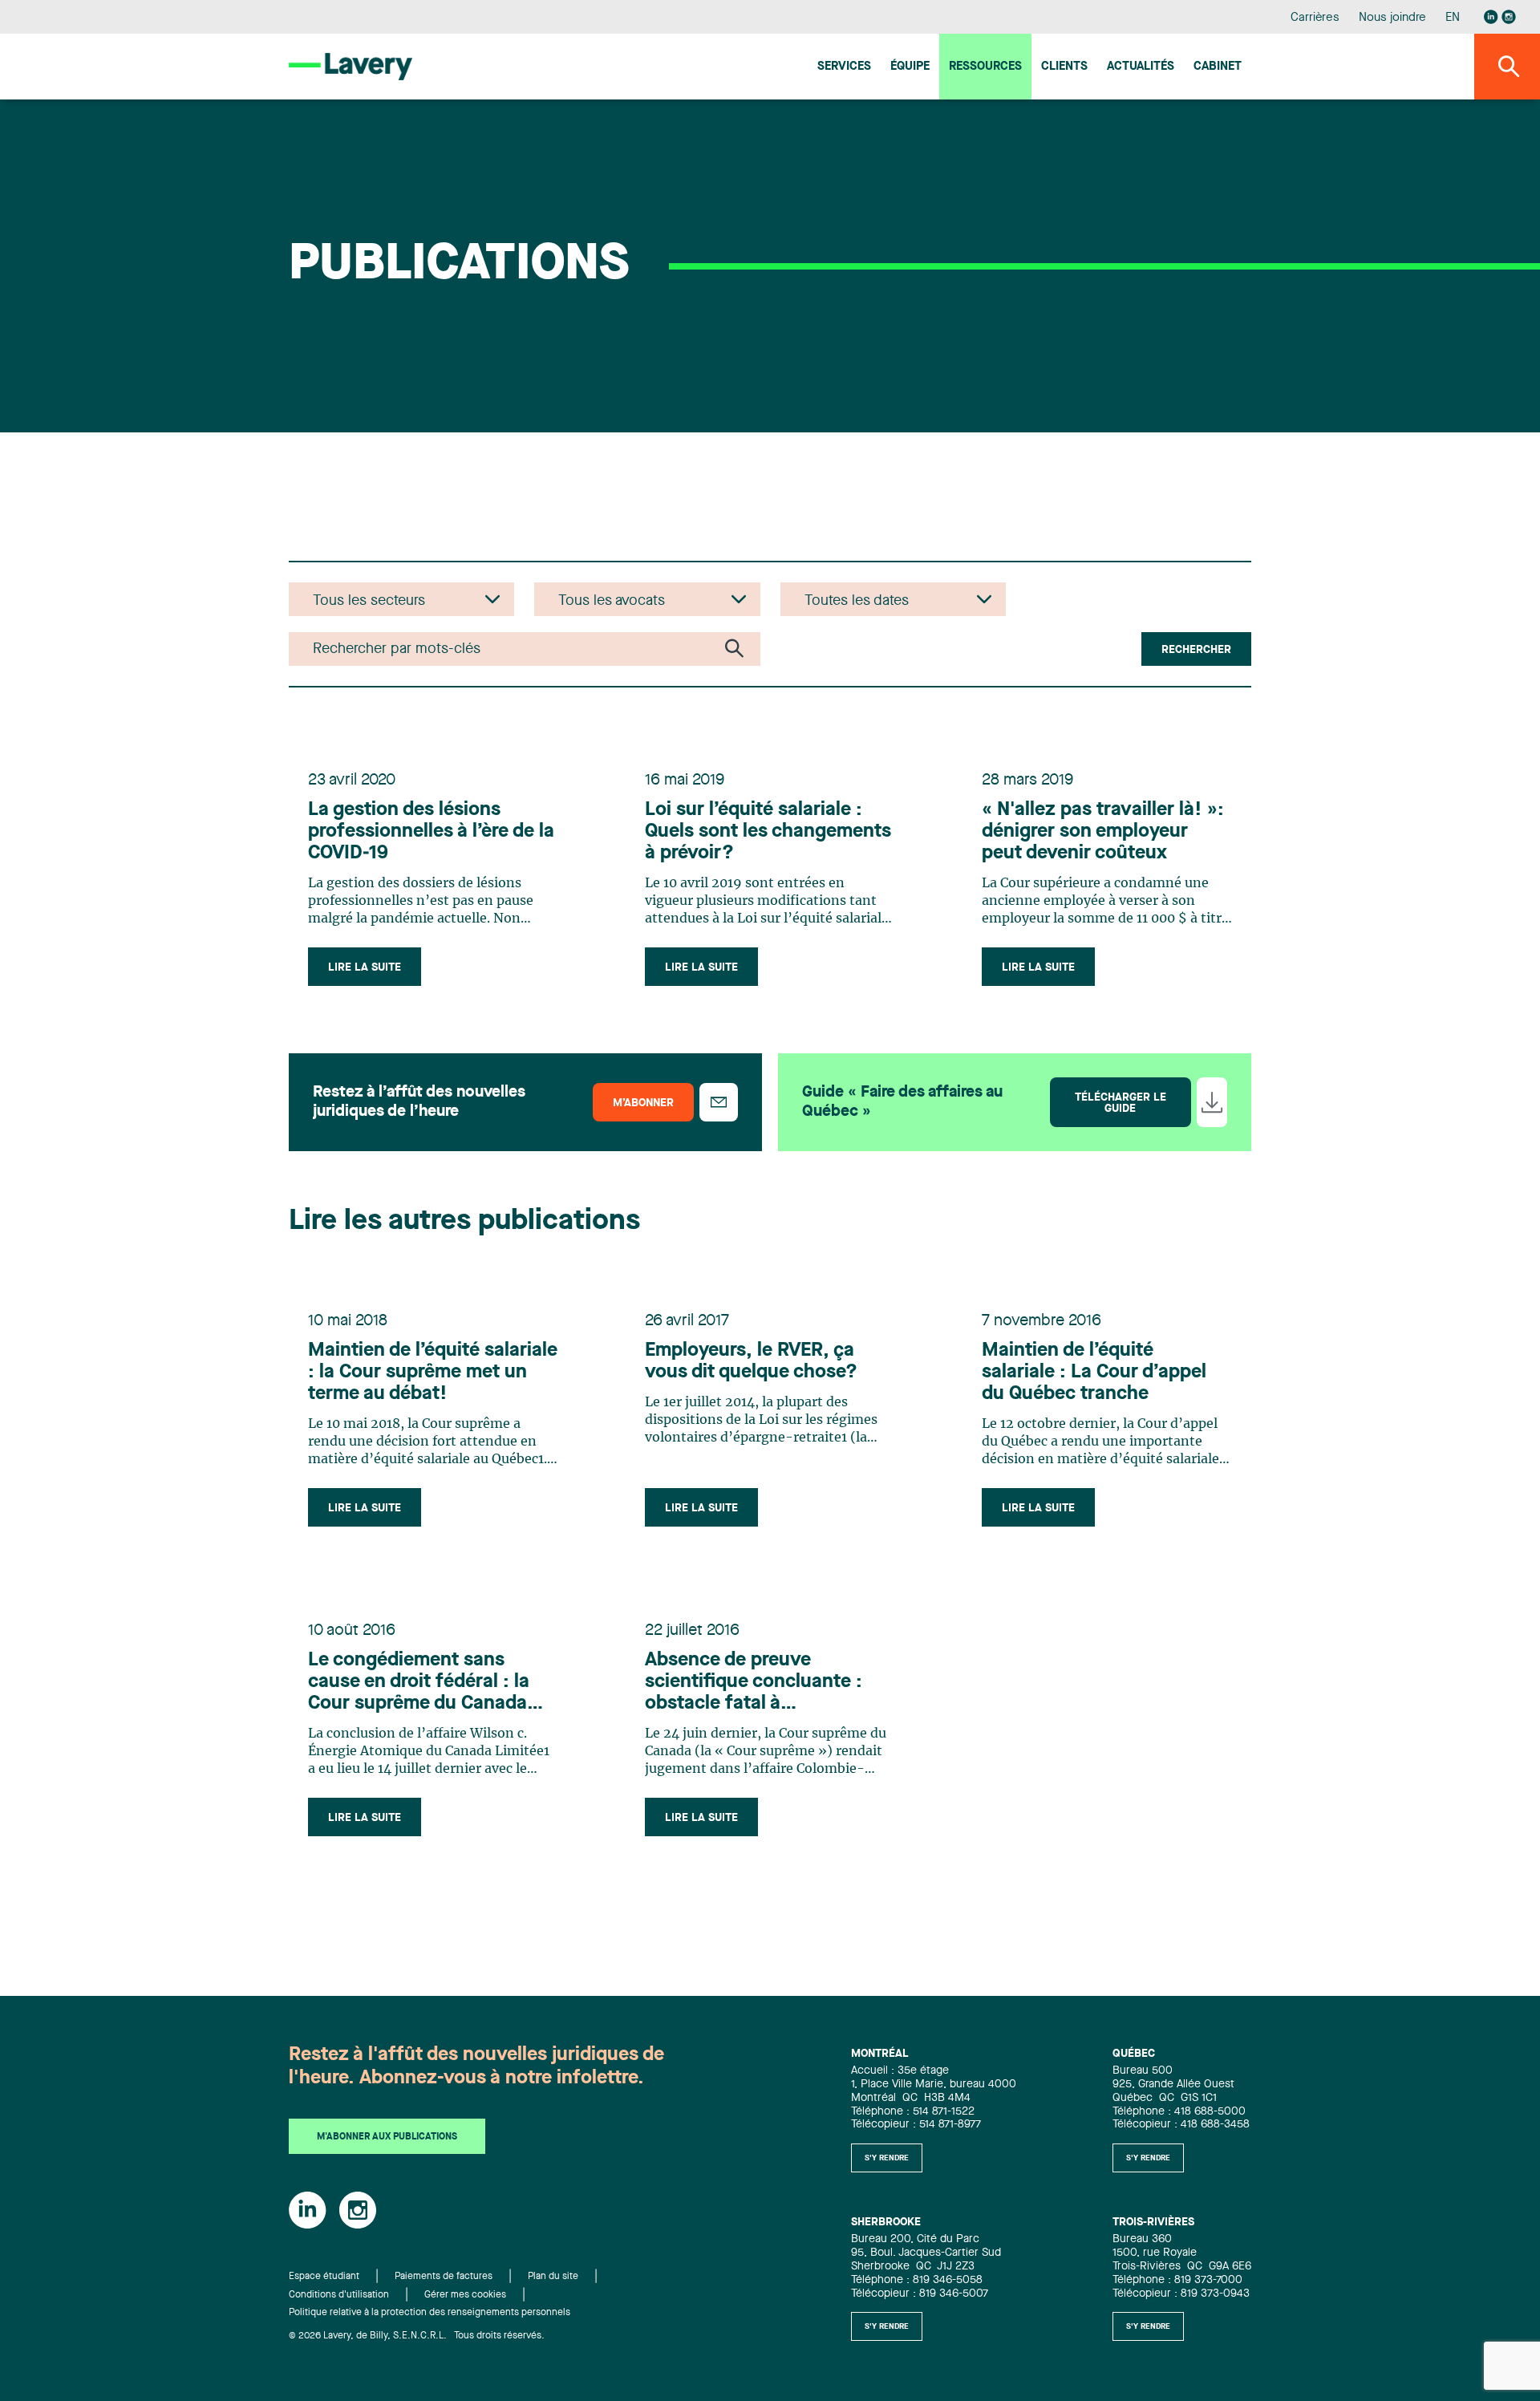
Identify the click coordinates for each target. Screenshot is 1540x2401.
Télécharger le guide (1121, 1103)
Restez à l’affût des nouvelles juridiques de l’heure (419, 1102)
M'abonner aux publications (387, 2137)
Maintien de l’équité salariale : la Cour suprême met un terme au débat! (433, 1373)
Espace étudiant (324, 2277)
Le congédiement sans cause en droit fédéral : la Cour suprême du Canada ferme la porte (419, 1683)
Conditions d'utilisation (339, 2295)
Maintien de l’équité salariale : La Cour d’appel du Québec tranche (1094, 1373)
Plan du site (553, 2277)
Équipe (910, 67)
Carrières (1315, 18)
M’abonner (643, 1103)
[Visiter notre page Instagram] (1509, 17)
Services (844, 67)
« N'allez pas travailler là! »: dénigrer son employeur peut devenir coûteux (1103, 832)
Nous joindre (1392, 18)
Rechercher (1196, 650)
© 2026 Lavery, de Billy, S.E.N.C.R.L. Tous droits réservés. (417, 2336)
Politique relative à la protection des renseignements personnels (430, 2313)
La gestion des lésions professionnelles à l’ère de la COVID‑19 (431, 832)
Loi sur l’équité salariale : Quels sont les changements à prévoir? (768, 832)
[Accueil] (351, 66)
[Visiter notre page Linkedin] (1491, 17)
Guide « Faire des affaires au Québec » (902, 1102)
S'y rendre (887, 2158)
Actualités (1141, 67)
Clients (1064, 67)
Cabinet (1218, 67)
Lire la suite (365, 967)
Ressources (985, 67)
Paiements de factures (444, 2277)
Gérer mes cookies (465, 2295)
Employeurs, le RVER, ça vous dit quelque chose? (751, 1362)
